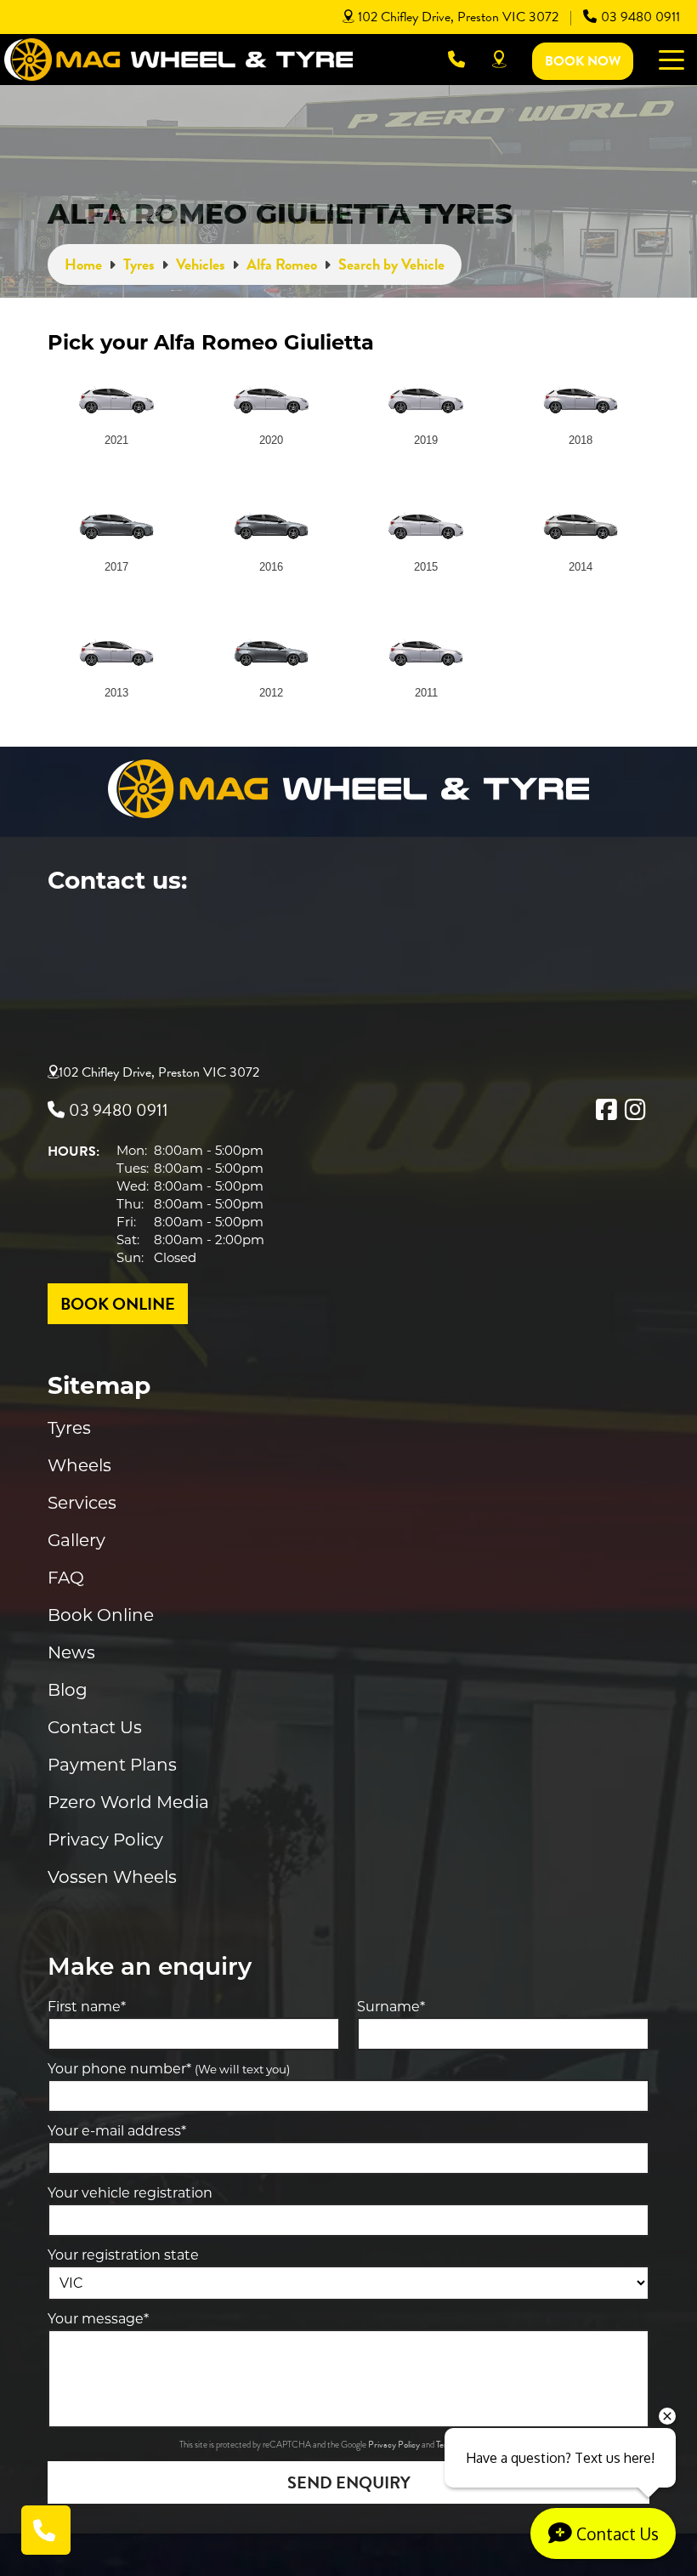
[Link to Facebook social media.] (606, 1110)
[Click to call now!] (456, 60)
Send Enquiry (349, 2482)
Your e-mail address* (117, 2131)
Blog (68, 1690)
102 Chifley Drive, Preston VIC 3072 (458, 17)
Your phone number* (169, 2069)
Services (82, 1503)
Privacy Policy (105, 1840)
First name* (87, 2007)
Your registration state (123, 2255)
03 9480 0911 (640, 17)
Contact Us (95, 1727)
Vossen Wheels (112, 1877)
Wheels (79, 1465)
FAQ (66, 1578)
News (71, 1652)
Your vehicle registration (130, 2193)
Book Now (583, 61)
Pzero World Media (128, 1802)
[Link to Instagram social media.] (635, 1110)
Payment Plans (112, 1765)
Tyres (69, 1428)
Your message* (98, 2319)
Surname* (391, 2007)
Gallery (76, 1540)
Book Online (101, 1615)
